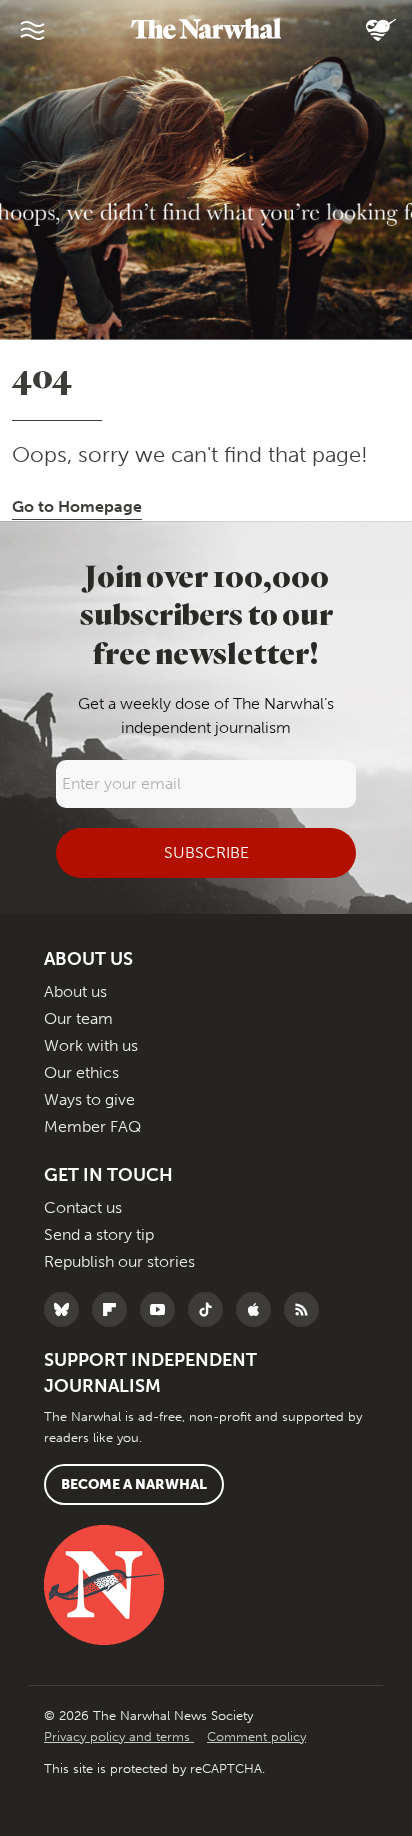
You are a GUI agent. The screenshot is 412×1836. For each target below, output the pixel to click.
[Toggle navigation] (32, 30)
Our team (78, 1018)
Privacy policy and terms (119, 1736)
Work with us (91, 1045)
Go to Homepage (77, 506)
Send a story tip (99, 1234)
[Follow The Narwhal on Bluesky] (66, 1309)
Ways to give (89, 1099)
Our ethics (81, 1072)
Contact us (83, 1207)
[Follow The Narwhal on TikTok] (210, 1309)
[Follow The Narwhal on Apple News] (258, 1309)
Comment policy (256, 1736)
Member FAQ (92, 1126)
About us (75, 991)
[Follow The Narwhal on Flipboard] (114, 1309)
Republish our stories (119, 1261)
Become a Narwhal (134, 1484)
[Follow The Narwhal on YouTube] (162, 1309)
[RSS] (306, 1309)
